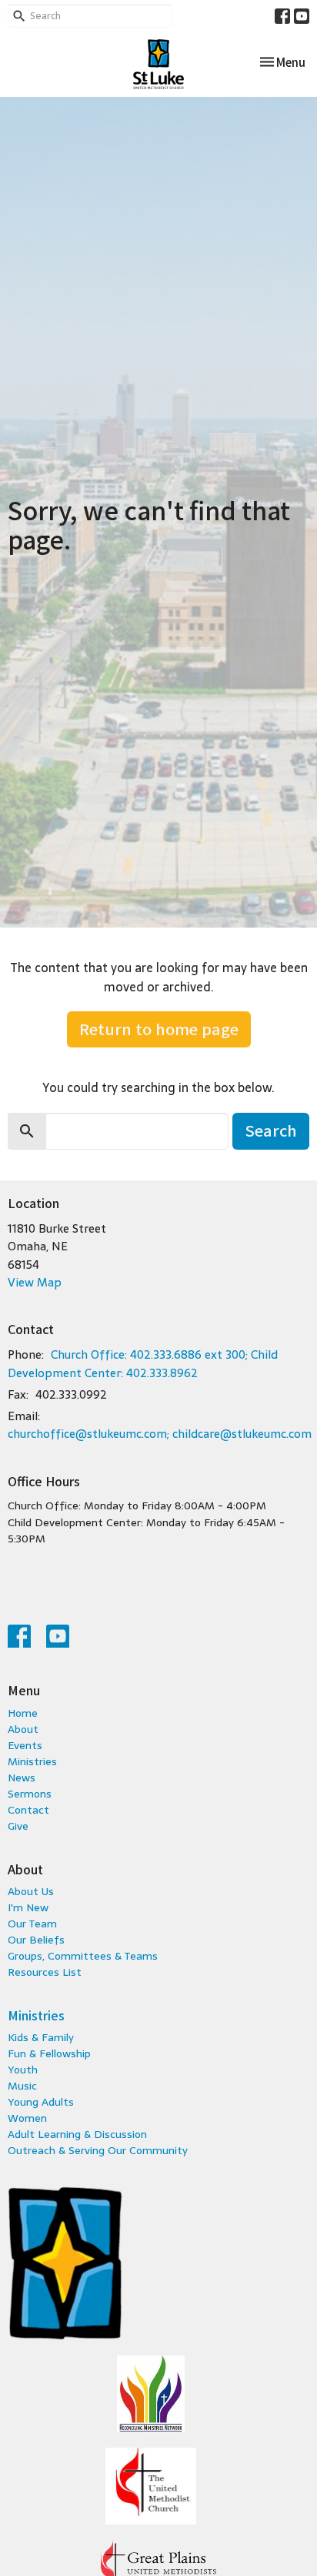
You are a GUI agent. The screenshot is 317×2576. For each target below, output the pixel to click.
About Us (31, 1891)
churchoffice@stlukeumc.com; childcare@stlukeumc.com (160, 1434)
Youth (23, 2070)
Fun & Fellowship (49, 2053)
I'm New (28, 1907)
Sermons (30, 1794)
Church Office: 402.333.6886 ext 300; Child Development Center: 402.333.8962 (143, 1363)
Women (27, 2118)
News (22, 1778)
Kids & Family (41, 2037)
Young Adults (41, 2102)
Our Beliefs (36, 1940)
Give (18, 1826)
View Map (35, 1282)
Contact (28, 1810)
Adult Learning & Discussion (77, 2134)
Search (271, 1130)
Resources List (45, 1972)
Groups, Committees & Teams (83, 1956)
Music (22, 2086)
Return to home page (159, 1029)
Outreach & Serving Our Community (98, 2150)
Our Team (32, 1924)
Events (25, 1745)
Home (23, 1713)
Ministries (32, 1761)
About (23, 1729)
